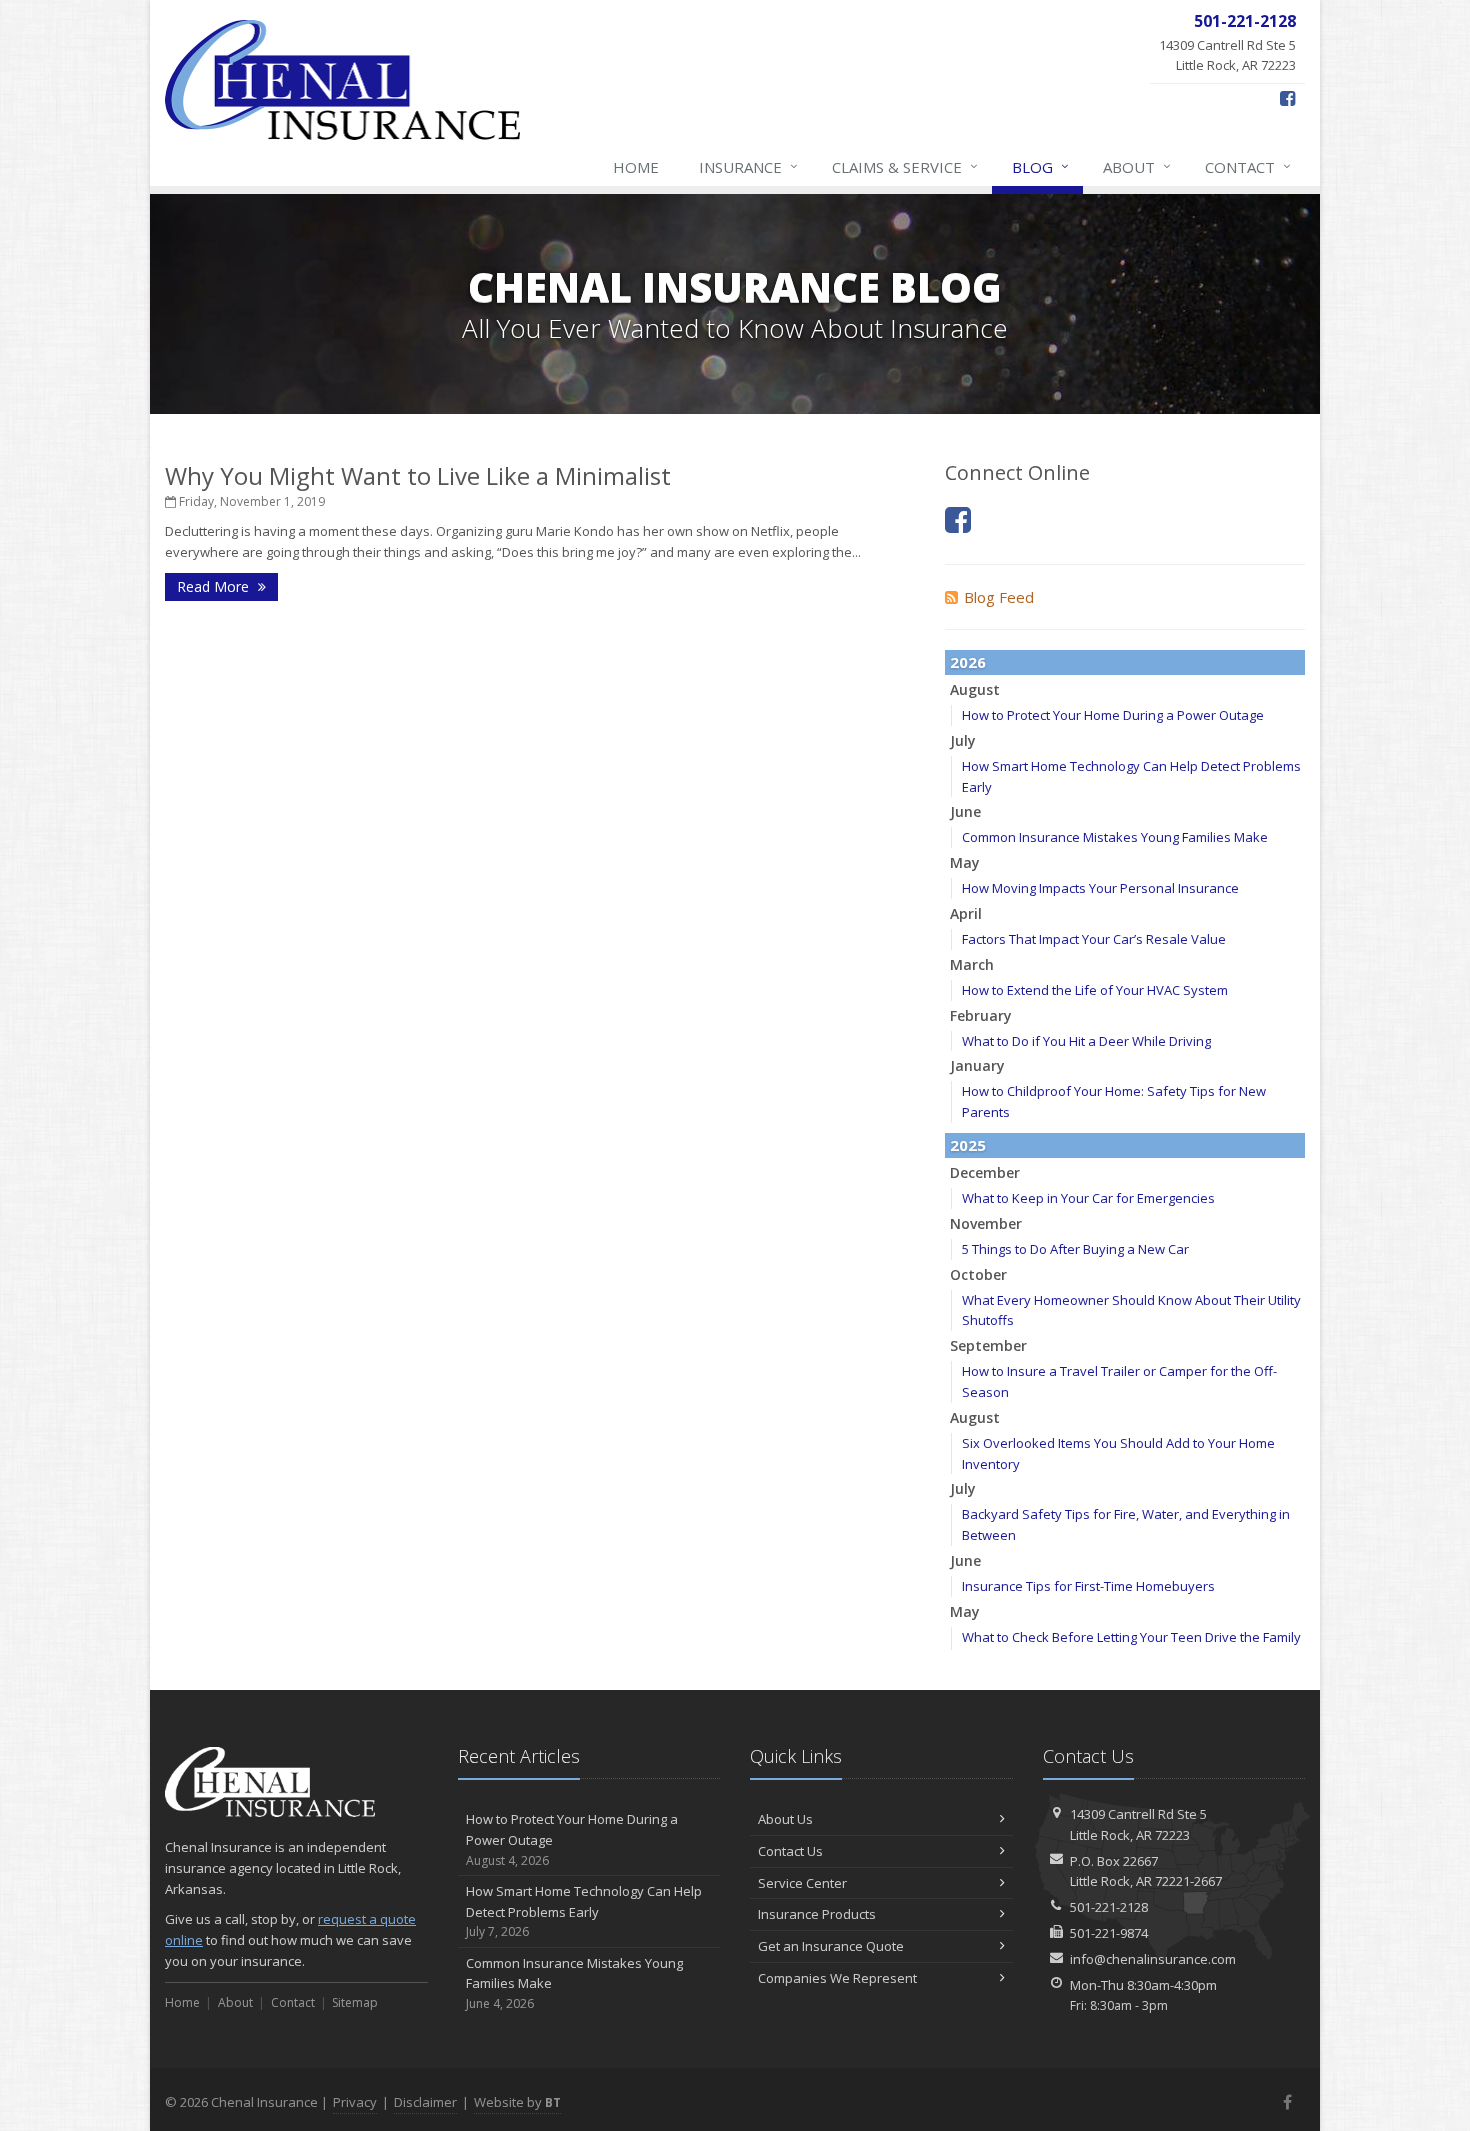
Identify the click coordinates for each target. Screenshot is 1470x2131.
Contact (1248, 166)
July (963, 740)
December (985, 1172)
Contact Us (790, 1851)
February (981, 1015)
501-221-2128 (1109, 1907)
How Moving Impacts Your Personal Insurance (1100, 888)
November (986, 1223)
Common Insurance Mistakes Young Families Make (1115, 837)
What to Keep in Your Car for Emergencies (1088, 1198)
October (978, 1274)
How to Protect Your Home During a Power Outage (1113, 715)
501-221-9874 (1109, 1933)
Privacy (355, 2102)
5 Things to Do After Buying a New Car (1075, 1249)
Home (636, 167)
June (965, 811)
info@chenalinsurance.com (1153, 1959)
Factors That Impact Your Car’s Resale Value (1094, 939)
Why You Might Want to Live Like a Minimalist (418, 475)
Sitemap (355, 2002)
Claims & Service (905, 166)
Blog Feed (999, 597)
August (975, 689)
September (988, 1345)
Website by (517, 2102)
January (977, 1065)
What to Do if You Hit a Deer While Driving (1086, 1041)
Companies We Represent (837, 1978)
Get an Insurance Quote (831, 1946)
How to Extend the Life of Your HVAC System (1095, 990)
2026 (968, 662)
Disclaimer (425, 2102)
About (1137, 166)
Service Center (802, 1883)
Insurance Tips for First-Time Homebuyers (1088, 1586)
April (966, 913)
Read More (215, 586)
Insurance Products (817, 1914)
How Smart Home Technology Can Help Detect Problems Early (584, 1911)
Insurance (748, 166)
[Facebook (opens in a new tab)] (1287, 98)
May (965, 862)
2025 (968, 1145)
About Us (785, 1819)
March (972, 964)
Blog (1040, 166)
